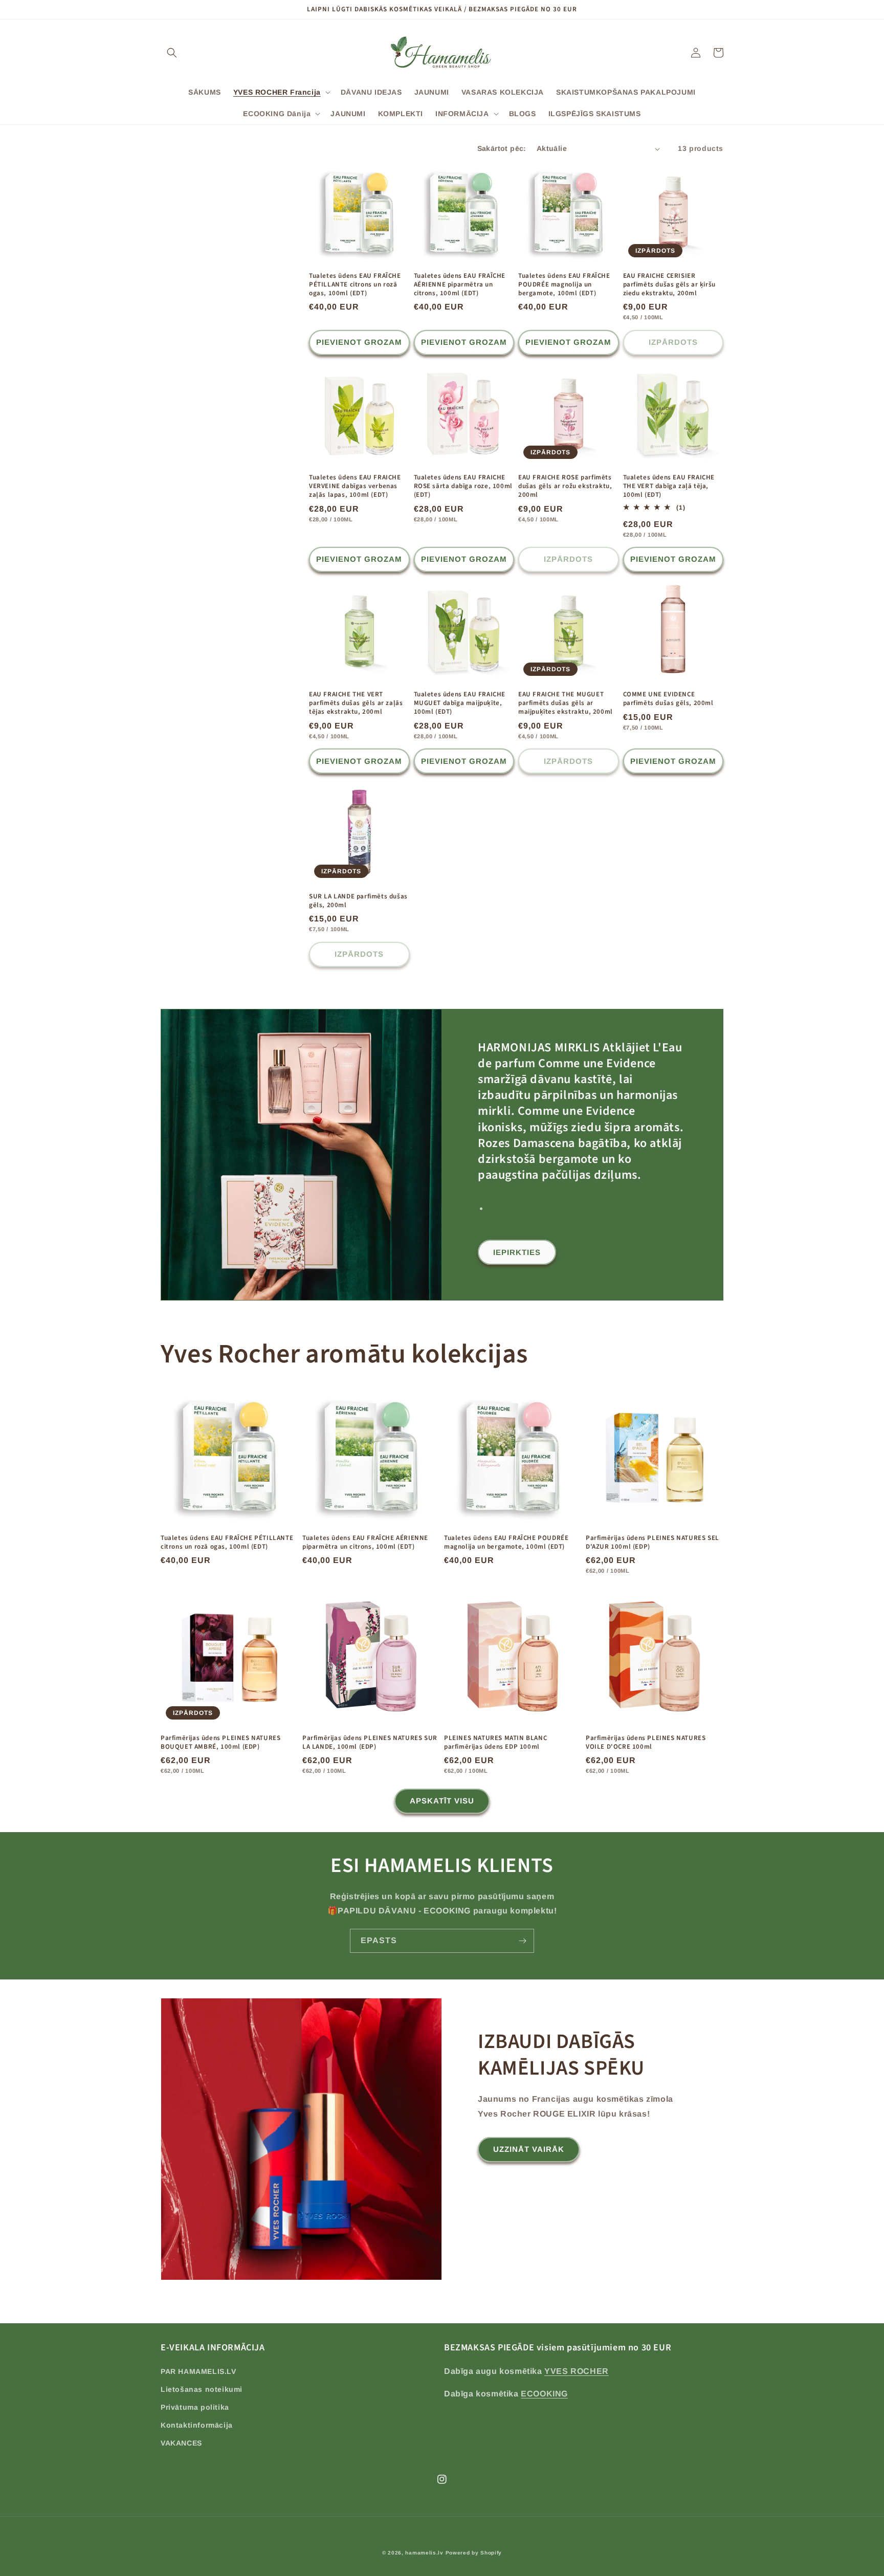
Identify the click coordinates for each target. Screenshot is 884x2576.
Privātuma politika (195, 2407)
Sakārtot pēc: (502, 148)
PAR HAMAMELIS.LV (198, 2371)
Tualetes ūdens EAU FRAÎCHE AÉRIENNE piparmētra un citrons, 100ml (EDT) (460, 285)
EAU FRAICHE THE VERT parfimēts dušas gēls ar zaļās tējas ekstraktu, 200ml (356, 703)
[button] (172, 53)
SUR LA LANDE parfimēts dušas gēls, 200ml (358, 901)
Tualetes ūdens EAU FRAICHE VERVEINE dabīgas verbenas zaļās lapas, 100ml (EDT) (355, 486)
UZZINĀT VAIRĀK (529, 2149)
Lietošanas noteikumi (202, 2389)
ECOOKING (544, 2394)
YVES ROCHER (577, 2371)
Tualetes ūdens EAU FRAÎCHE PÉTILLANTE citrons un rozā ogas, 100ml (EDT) (355, 285)
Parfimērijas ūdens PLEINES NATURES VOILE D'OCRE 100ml (646, 1743)
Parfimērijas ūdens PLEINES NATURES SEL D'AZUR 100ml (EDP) (653, 1543)
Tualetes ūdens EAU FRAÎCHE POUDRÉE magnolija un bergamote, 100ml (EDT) (564, 285)
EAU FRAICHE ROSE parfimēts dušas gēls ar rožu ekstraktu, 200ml (565, 486)
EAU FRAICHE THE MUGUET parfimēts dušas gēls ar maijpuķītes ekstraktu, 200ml (566, 703)
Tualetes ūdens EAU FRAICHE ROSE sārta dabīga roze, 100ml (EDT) (463, 486)
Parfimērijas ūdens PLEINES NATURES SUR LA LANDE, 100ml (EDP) (370, 1743)
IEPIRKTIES (517, 1252)
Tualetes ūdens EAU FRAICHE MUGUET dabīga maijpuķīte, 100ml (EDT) (460, 703)
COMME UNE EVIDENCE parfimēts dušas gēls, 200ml (668, 699)
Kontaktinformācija (197, 2425)
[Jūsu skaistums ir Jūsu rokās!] (522, 1941)
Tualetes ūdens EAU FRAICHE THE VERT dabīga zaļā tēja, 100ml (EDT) (669, 486)
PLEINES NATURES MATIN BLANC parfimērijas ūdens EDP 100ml (495, 1743)
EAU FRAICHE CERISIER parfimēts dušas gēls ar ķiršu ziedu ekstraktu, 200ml (669, 285)
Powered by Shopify (474, 2553)
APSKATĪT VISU (442, 1801)
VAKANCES (181, 2443)
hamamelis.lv (424, 2553)
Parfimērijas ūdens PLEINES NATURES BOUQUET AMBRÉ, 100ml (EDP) (220, 1743)
